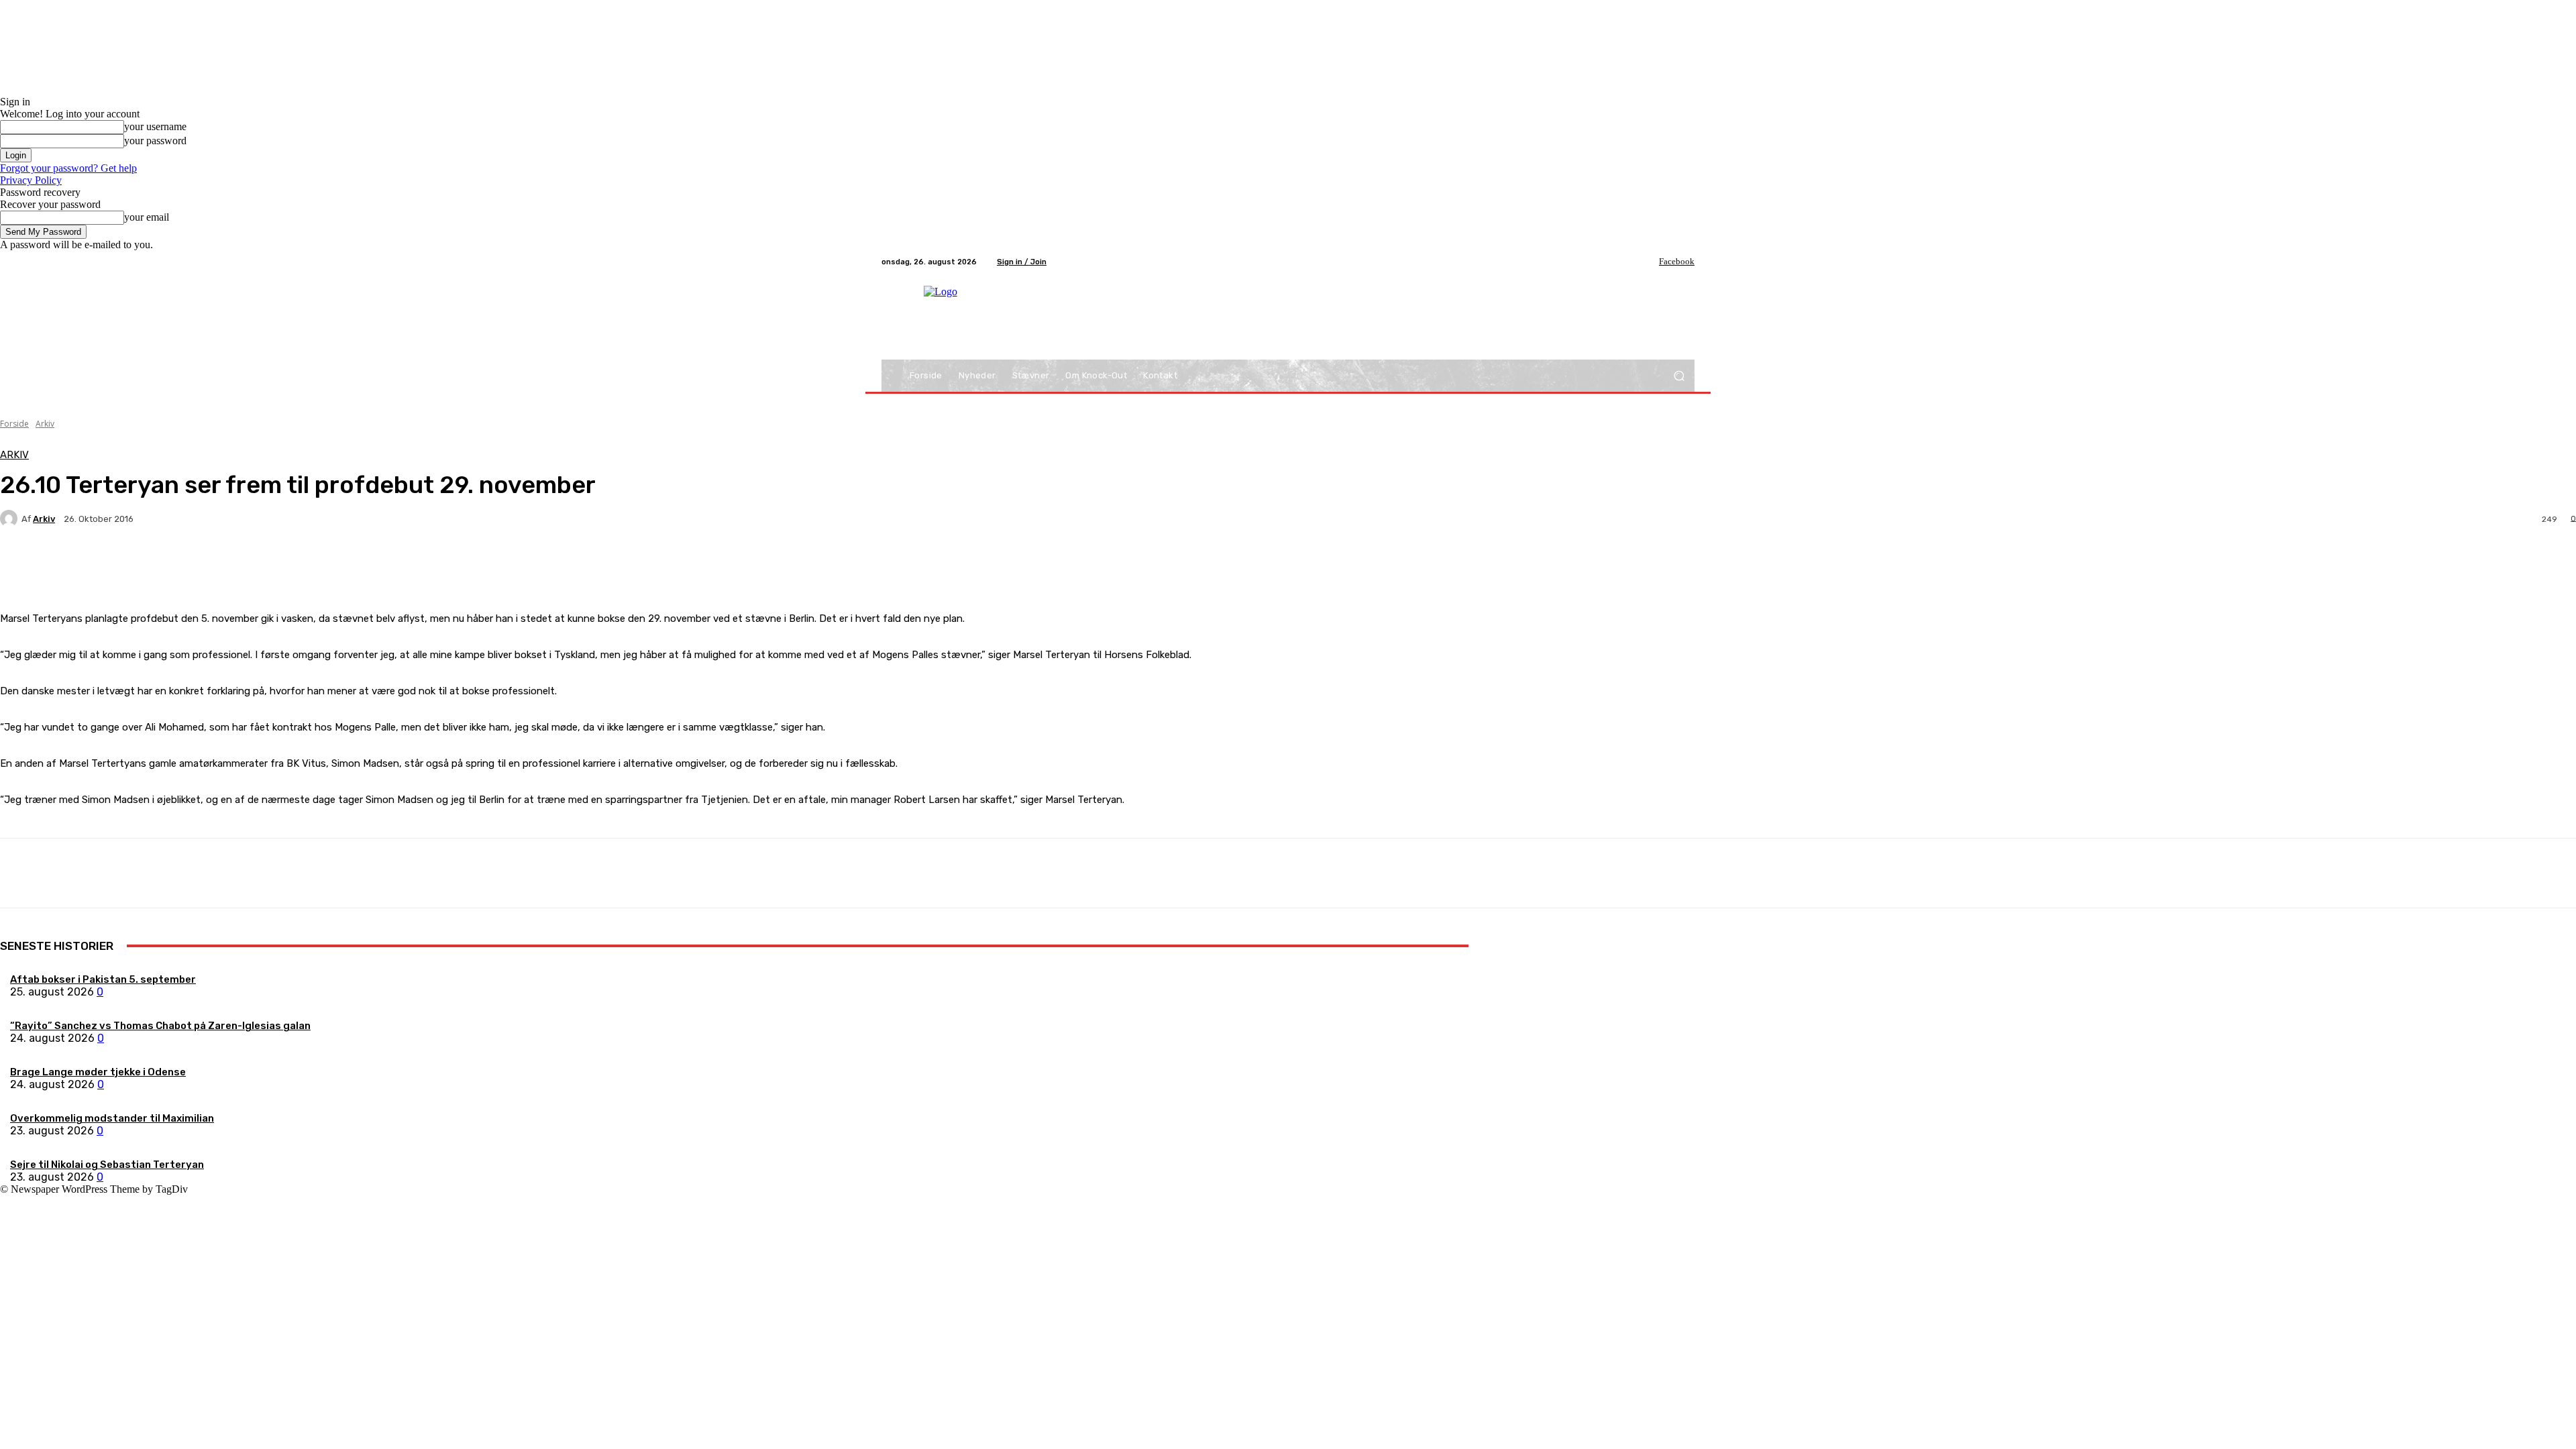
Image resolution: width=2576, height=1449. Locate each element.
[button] (1679, 376)
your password (155, 141)
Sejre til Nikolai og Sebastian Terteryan (107, 1165)
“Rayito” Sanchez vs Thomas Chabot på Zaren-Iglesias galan (160, 1026)
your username (155, 126)
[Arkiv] (11, 519)
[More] (315, 566)
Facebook (1677, 261)
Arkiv (45, 424)
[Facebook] (1650, 262)
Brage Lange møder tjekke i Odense (98, 1072)
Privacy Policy (31, 180)
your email (147, 217)
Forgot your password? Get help (68, 168)
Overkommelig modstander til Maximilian (112, 1118)
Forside (14, 424)
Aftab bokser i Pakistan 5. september (103, 979)
